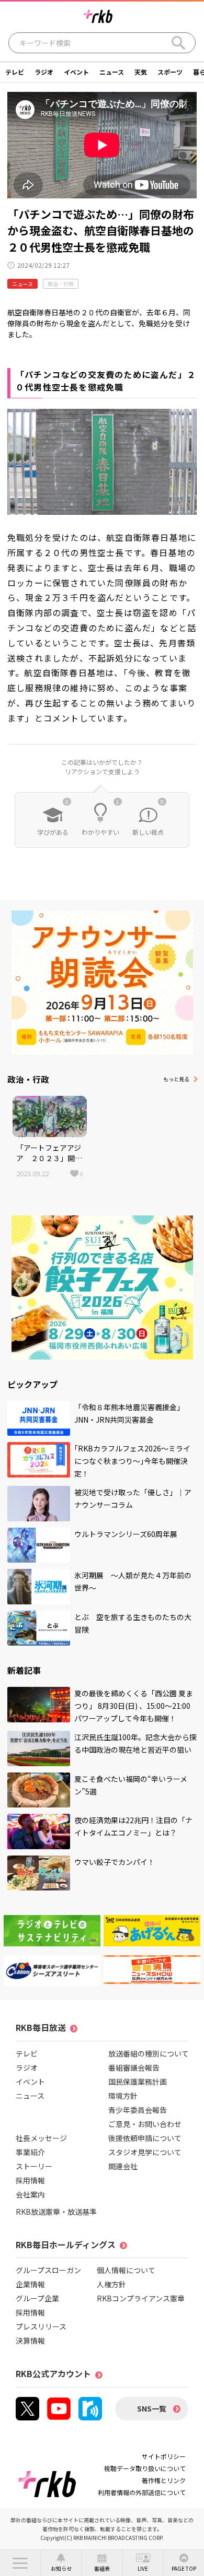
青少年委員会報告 (138, 2110)
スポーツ (170, 72)
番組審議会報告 (134, 2067)
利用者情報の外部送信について (142, 2492)
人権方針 (111, 2284)
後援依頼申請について (145, 2138)
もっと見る (176, 1079)
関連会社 (123, 2166)
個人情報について (126, 2270)
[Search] (178, 43)
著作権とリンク (164, 2480)
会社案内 (30, 2194)
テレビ (15, 72)
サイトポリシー (164, 2456)
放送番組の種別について (149, 2053)
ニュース (112, 72)
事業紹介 (30, 2152)
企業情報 (30, 2284)
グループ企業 (37, 2298)
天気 (141, 72)
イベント (76, 72)
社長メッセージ (41, 2138)
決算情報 (30, 2341)
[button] (20, 2563)
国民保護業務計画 (138, 2082)
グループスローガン (48, 2270)
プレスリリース (41, 2326)
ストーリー (34, 2166)
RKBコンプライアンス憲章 (141, 2298)
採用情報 (30, 2180)
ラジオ (44, 72)
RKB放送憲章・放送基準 (56, 2212)
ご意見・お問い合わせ (145, 2124)
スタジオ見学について (145, 2152)
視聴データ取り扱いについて (145, 2468)
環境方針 (123, 2096)
